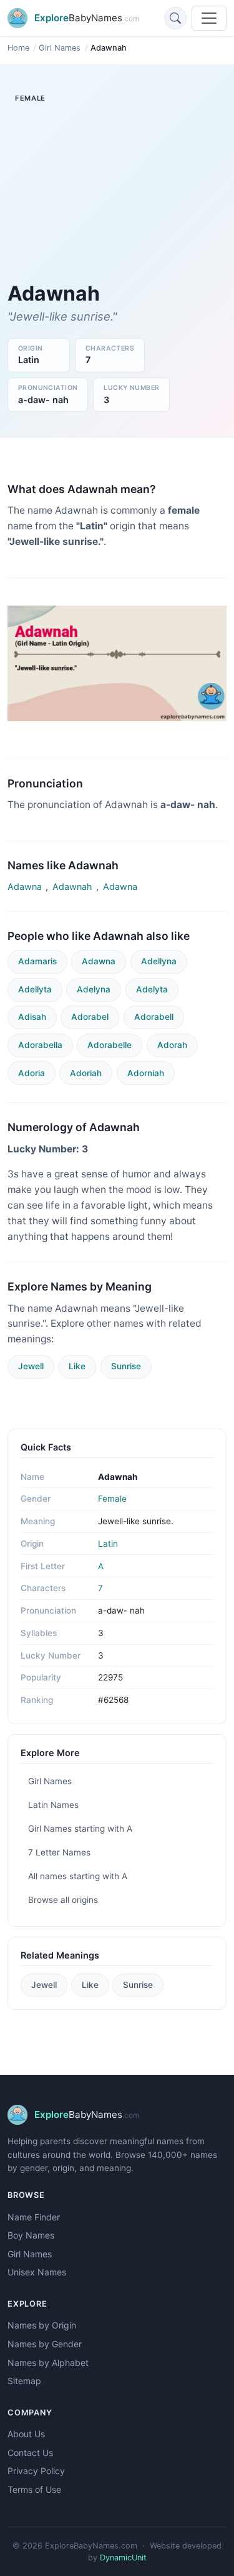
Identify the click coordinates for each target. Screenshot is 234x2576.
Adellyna (159, 961)
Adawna (25, 886)
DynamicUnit (123, 2558)
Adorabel (90, 1017)
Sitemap (24, 2381)
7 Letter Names (59, 1852)
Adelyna (94, 989)
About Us (26, 2434)
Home (18, 48)
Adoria (32, 1073)
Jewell (31, 1366)
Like (77, 1366)
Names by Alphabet (48, 2363)
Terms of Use (34, 2489)
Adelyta (152, 989)
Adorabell (154, 1017)
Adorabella (40, 1045)
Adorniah (146, 1073)
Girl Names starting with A (80, 1829)
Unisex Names (37, 2272)
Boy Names (31, 2235)
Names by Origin (42, 2325)
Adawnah (72, 886)
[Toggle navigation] (209, 18)
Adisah (32, 1017)
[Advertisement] (117, 197)
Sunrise (126, 1366)
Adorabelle (110, 1045)
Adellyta (35, 989)
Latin (108, 1544)
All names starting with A (78, 1876)
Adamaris (37, 961)
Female (112, 1499)
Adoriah (86, 1073)
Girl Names (60, 48)
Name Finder (34, 2217)
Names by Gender (45, 2344)
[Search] (175, 18)
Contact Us (30, 2453)
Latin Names (53, 1805)
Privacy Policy (36, 2471)
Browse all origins (63, 1900)
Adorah (172, 1045)
